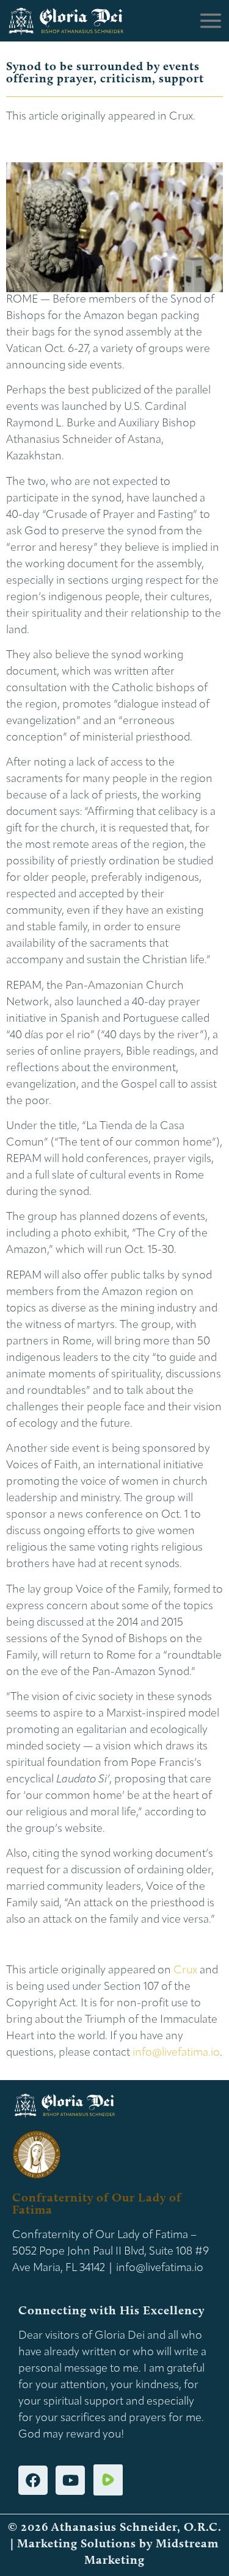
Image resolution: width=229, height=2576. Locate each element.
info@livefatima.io (176, 2053)
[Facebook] (33, 2480)
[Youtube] (70, 2480)
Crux (185, 1971)
